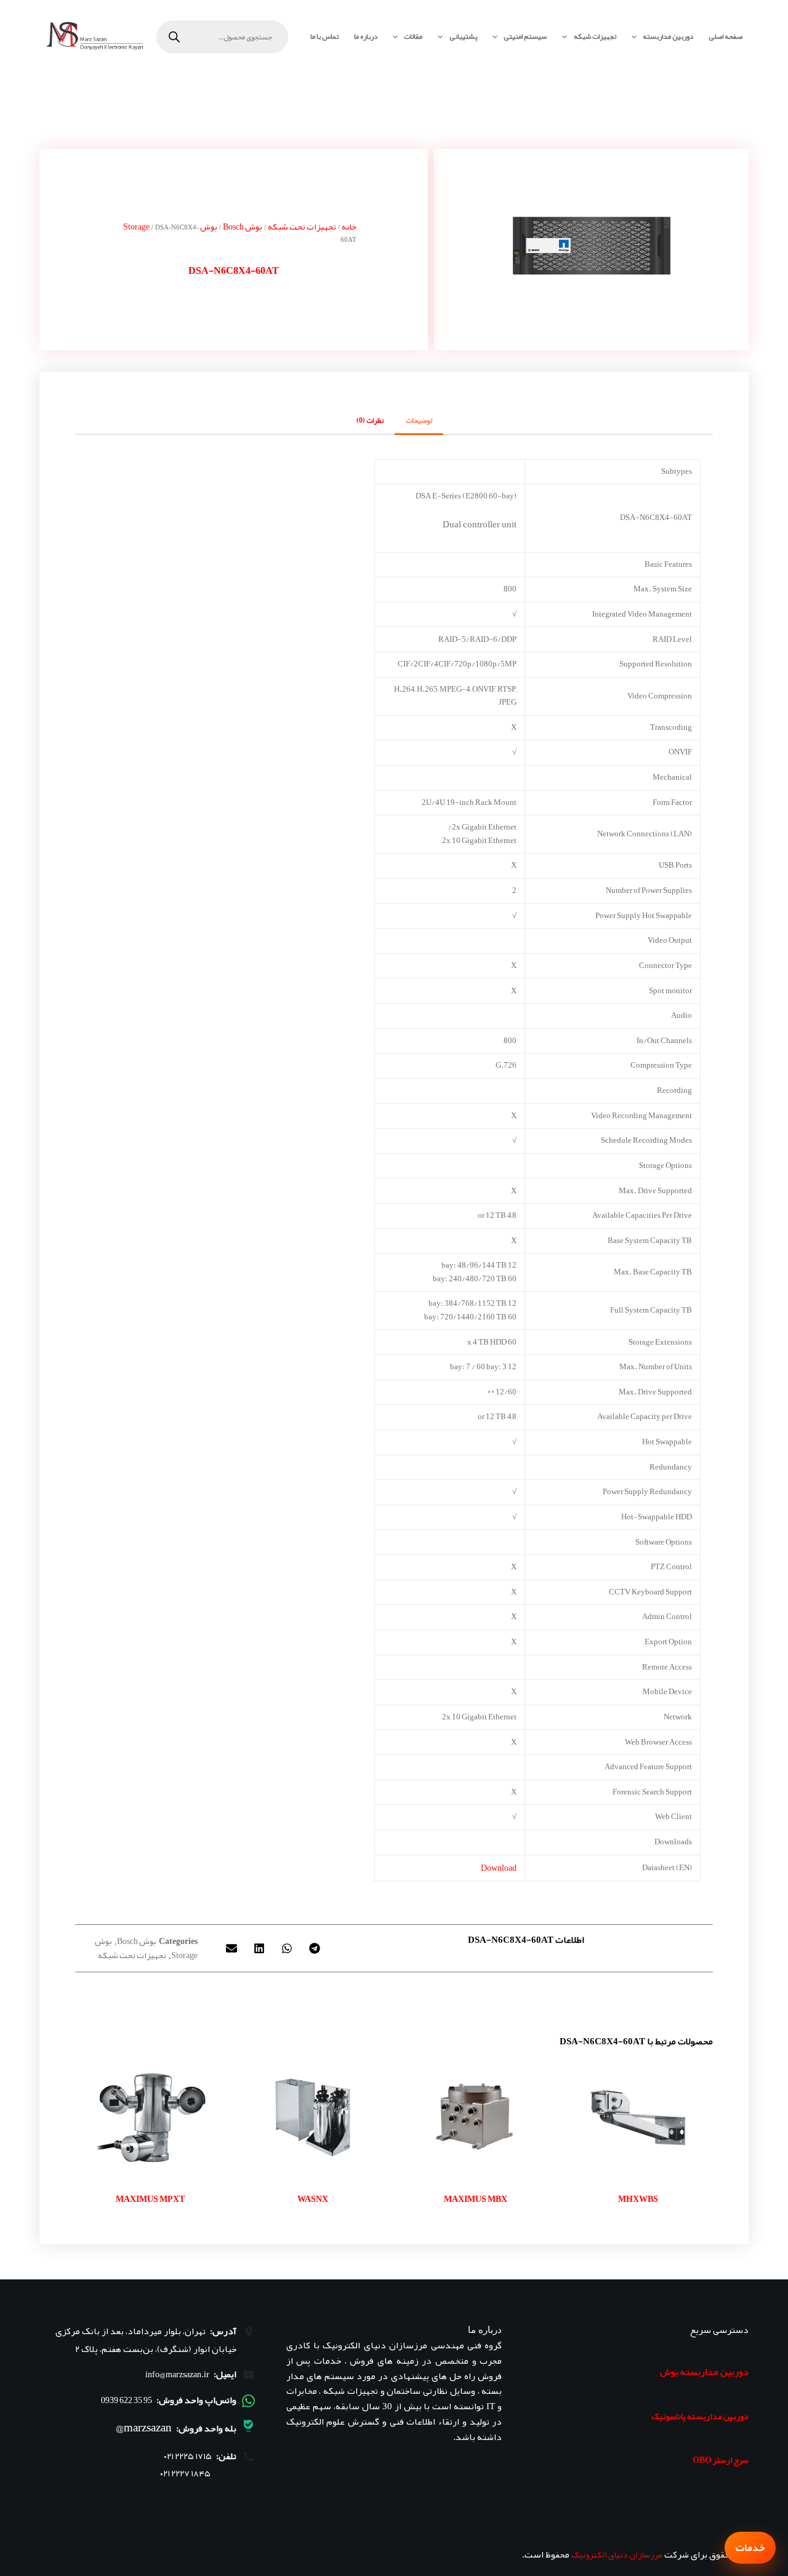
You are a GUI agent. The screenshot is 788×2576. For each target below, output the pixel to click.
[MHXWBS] (638, 2117)
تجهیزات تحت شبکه (302, 226)
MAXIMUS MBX (476, 2199)
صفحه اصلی (726, 36)
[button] (314, 1948)
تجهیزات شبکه (595, 36)
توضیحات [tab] (419, 420)
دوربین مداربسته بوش (704, 2372)
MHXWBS (638, 2199)
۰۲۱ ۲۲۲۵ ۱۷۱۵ (188, 2456)
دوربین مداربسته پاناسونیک (700, 2416)
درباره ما (366, 36)
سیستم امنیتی (525, 36)
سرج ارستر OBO (721, 2460)
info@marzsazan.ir (177, 2374)
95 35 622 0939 (127, 2400)
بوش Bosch (243, 226)
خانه (349, 226)
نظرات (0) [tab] (370, 420)
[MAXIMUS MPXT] (150, 2117)
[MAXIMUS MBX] (475, 2117)
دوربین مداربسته (668, 36)
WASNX (313, 2199)
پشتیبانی (463, 36)
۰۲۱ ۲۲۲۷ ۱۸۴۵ (185, 2474)
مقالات (413, 36)
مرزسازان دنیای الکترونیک (617, 2554)
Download (499, 1868)
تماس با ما (324, 36)
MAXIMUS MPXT (150, 2199)
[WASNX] (313, 2117)
